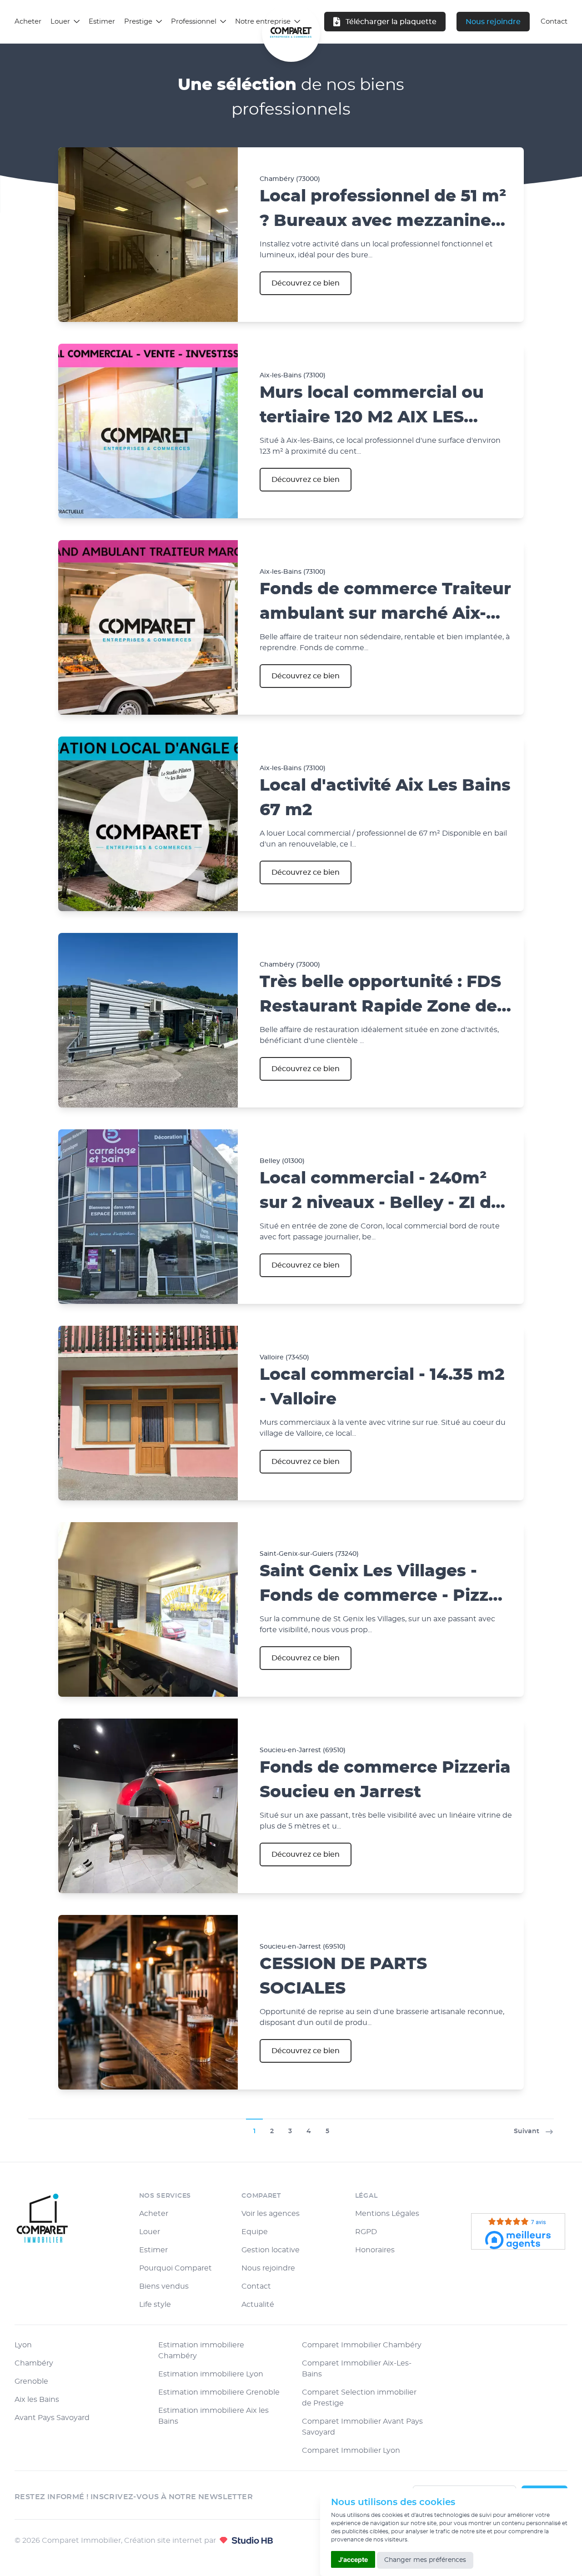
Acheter (28, 22)
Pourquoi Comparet (176, 2268)
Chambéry (34, 2363)
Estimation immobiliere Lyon (211, 2374)
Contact (256, 2286)
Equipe (255, 2232)
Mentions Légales (387, 2214)
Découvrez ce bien (306, 283)
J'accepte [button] (353, 2559)
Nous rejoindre (493, 22)
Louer (150, 2232)
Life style (155, 2305)
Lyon (23, 2345)
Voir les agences (271, 2214)
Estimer (102, 22)
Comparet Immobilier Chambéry (362, 2345)
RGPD (366, 2232)
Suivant (527, 2131)
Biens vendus (164, 2286)
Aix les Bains (37, 2400)
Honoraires (375, 2250)
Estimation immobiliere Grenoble (219, 2392)
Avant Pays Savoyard (52, 2418)
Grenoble (31, 2381)
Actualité (258, 2305)
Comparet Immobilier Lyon (351, 2451)
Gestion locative (271, 2250)
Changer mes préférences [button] (425, 2560)
